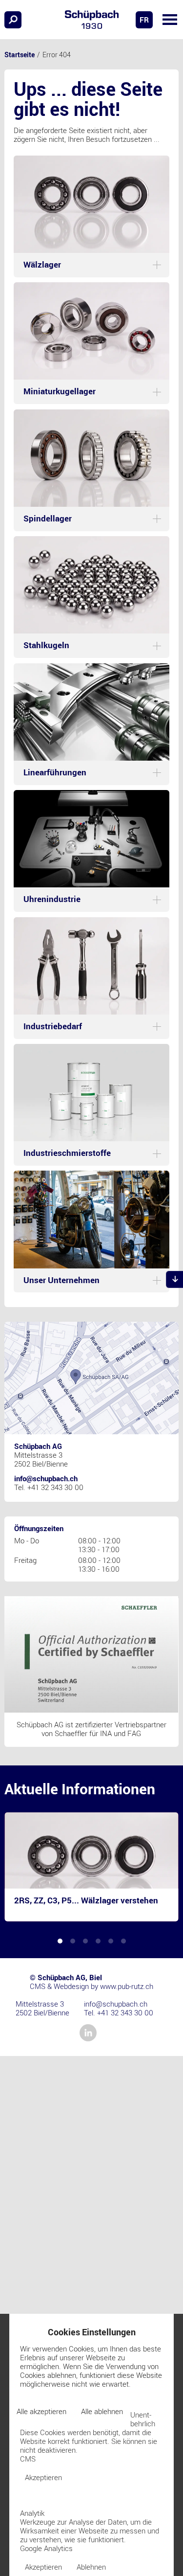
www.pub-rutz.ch (127, 1986)
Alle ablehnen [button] (102, 2411)
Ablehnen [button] (91, 2567)
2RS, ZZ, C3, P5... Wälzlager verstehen (86, 1900)
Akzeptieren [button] (43, 2477)
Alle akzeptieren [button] (41, 2411)
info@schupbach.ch (46, 1478)
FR (144, 20)
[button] (170, 20)
